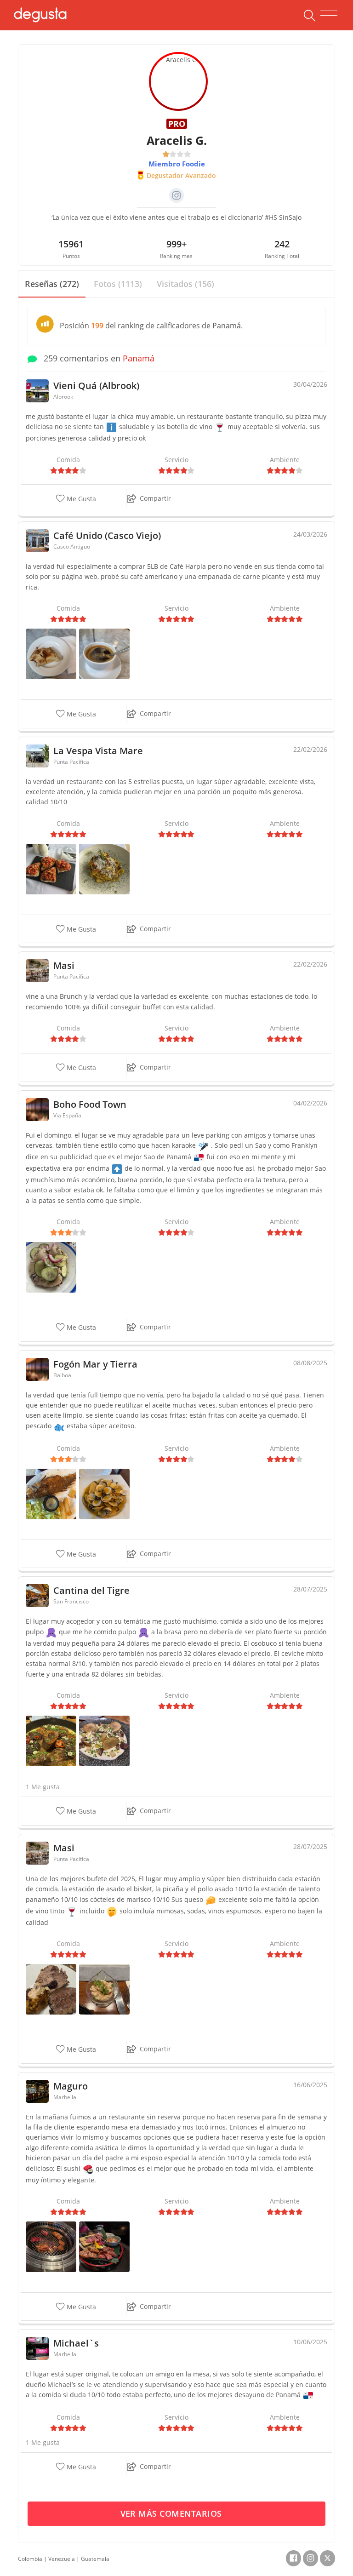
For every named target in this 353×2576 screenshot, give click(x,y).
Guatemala (95, 2559)
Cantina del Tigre (91, 1590)
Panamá (139, 358)
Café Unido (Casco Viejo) (107, 535)
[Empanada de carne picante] (51, 653)
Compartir (155, 498)
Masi (64, 965)
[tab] (52, 284)
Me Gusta (80, 499)
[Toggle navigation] (329, 16)
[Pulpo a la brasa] (104, 1740)
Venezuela (62, 2559)
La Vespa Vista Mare (98, 751)
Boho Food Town (90, 1104)
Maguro (71, 2086)
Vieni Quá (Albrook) (96, 386)
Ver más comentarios (173, 2513)
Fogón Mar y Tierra (95, 1364)
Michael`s (76, 2343)
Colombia (30, 2559)
